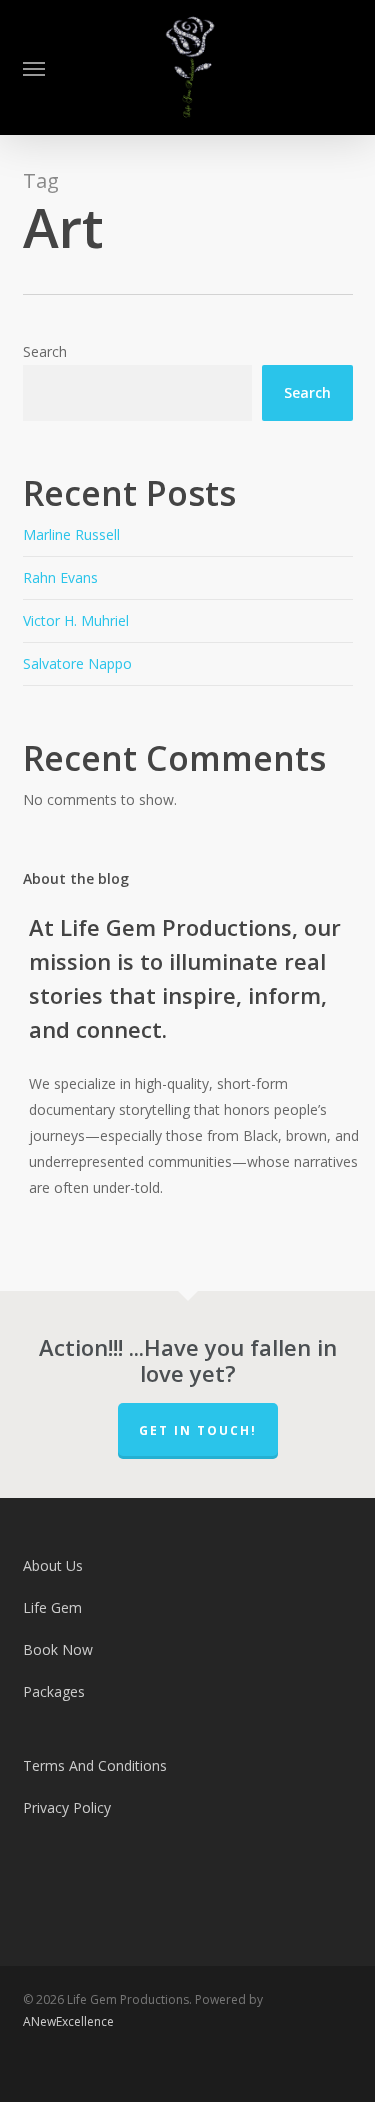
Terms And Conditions (95, 1765)
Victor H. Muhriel (76, 620)
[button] (34, 68)
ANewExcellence (68, 2021)
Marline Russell (71, 534)
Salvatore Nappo (77, 663)
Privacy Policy (67, 1807)
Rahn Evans (60, 577)
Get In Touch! (198, 1430)
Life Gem (52, 1607)
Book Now (58, 1649)
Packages (54, 1691)
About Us (53, 1565)
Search (45, 351)
